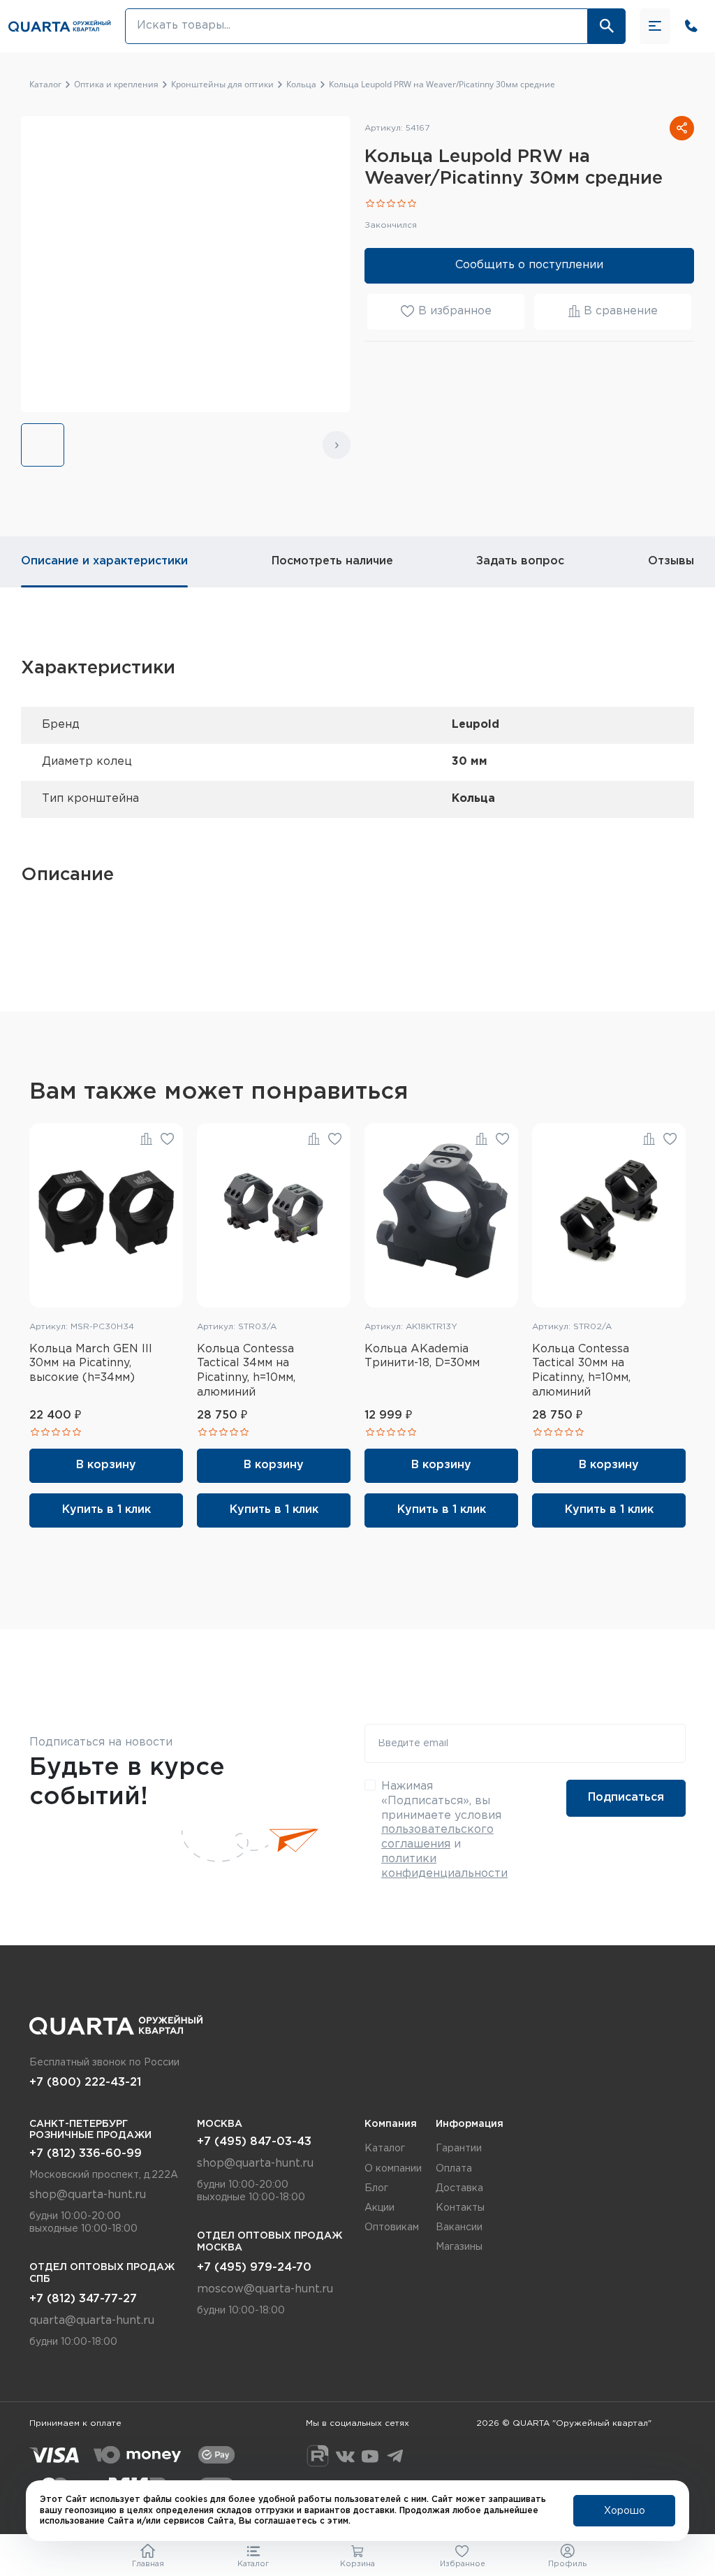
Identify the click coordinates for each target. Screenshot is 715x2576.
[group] (43, 445)
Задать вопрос (520, 561)
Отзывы (671, 561)
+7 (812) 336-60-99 (86, 2154)
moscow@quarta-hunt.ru (265, 2289)
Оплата (454, 2169)
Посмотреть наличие (332, 561)
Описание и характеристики (104, 561)
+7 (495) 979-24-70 (254, 2268)
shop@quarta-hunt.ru (88, 2195)
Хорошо (625, 2511)
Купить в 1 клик (106, 1510)
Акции (379, 2208)
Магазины (459, 2247)
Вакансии (459, 2227)
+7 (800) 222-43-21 (85, 2083)
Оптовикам (392, 2227)
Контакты (460, 2208)
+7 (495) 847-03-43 (254, 2142)
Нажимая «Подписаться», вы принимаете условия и (444, 1830)
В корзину (106, 1465)
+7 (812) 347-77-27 (83, 2299)
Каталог (385, 2149)
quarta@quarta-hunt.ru (92, 2321)
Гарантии (459, 2149)
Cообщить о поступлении (529, 265)
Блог (376, 2188)
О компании (393, 2169)
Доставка (459, 2188)
